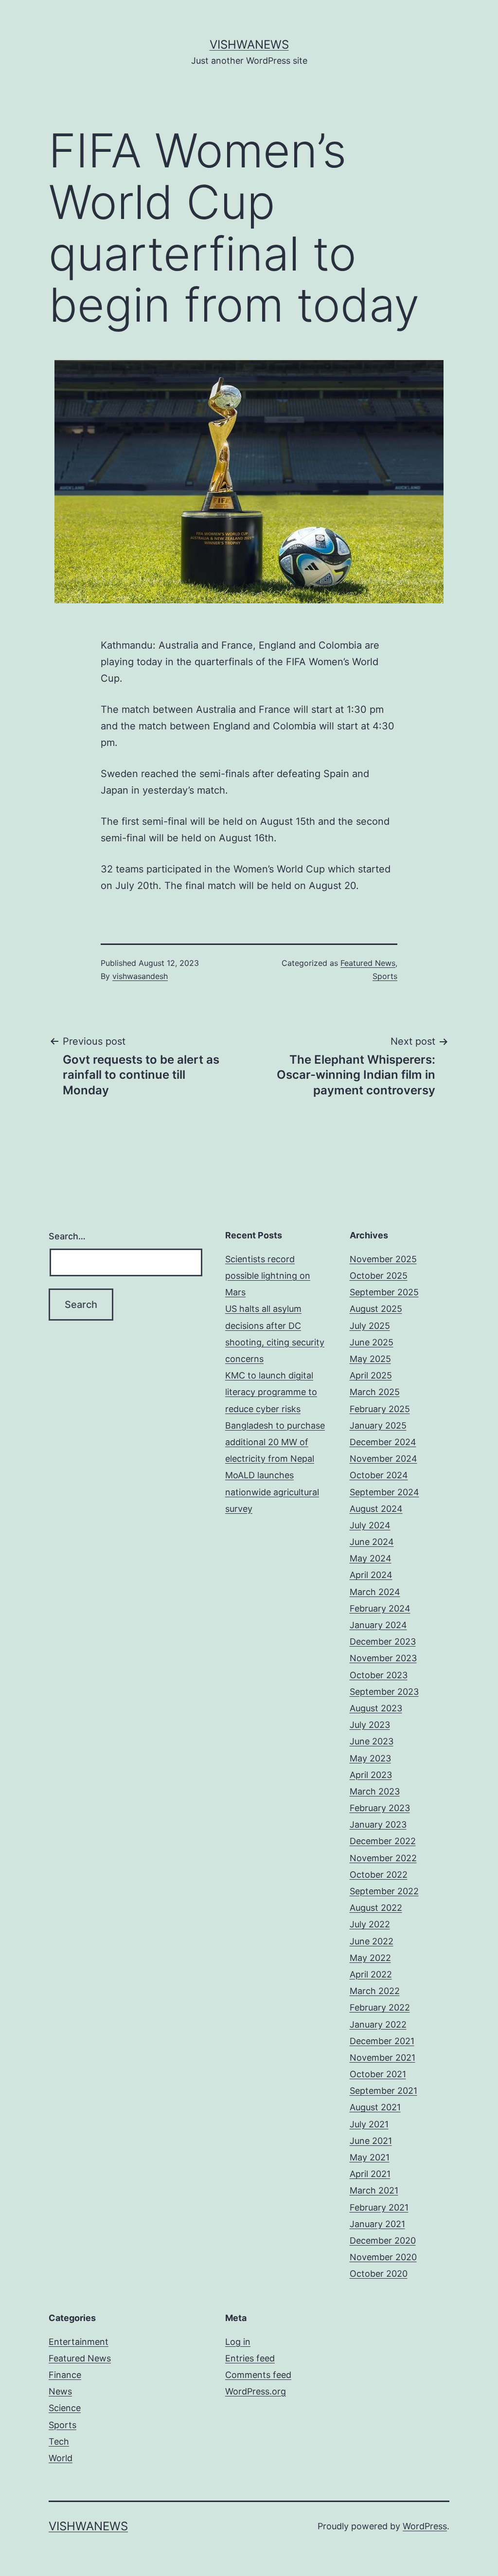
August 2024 (376, 1509)
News (60, 2391)
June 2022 (372, 1941)
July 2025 (370, 1326)
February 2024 (380, 1608)
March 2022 (375, 1991)
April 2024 (371, 1575)
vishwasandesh (140, 976)
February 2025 (380, 1409)
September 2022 (384, 1891)
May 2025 (370, 1359)
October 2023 (379, 1675)
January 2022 (378, 2024)
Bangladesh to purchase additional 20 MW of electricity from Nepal (275, 1442)
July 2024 (370, 1525)
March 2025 (375, 1392)
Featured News (368, 963)
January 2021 (377, 2224)
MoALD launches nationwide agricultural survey (272, 1492)
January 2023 (378, 1824)
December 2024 (383, 1442)
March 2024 (375, 1592)
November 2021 (382, 2058)
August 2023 (376, 1708)
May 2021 (370, 2157)
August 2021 (375, 2107)
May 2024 (371, 1558)
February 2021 (379, 2207)
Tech (59, 2441)
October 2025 (379, 1276)
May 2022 (370, 1958)
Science (65, 2408)
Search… (67, 1236)
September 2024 (384, 1492)
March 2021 (374, 2190)
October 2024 (379, 1475)
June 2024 (372, 1542)
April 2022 (371, 1974)
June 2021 (371, 2141)
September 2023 (384, 1692)
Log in (238, 2342)
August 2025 (376, 1309)
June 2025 (372, 1342)
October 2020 (379, 2274)
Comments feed (258, 2375)
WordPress (425, 2526)
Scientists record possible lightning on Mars (268, 1276)
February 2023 (380, 1808)
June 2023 (372, 1741)
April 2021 (370, 2174)
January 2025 (378, 1425)
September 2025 (384, 1292)
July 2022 (370, 1924)
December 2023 (383, 1642)
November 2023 (383, 1658)
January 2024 (378, 1625)
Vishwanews (249, 45)
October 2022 (379, 1875)
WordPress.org (256, 2391)
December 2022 (383, 1841)
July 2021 (369, 2124)
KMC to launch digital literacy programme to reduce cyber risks (271, 1392)
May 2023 (370, 1758)
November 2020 (383, 2257)
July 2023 (370, 1725)
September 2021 (383, 2091)
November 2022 (383, 1858)
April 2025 (371, 1375)
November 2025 (383, 1259)
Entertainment (79, 2342)
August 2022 (376, 1908)
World (61, 2458)
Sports (385, 976)
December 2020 (383, 2240)
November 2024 (383, 1459)
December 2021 (382, 2041)
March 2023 (375, 1791)
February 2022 (380, 2007)
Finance (65, 2375)
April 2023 (371, 1775)
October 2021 (378, 2074)
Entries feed (250, 2358)
